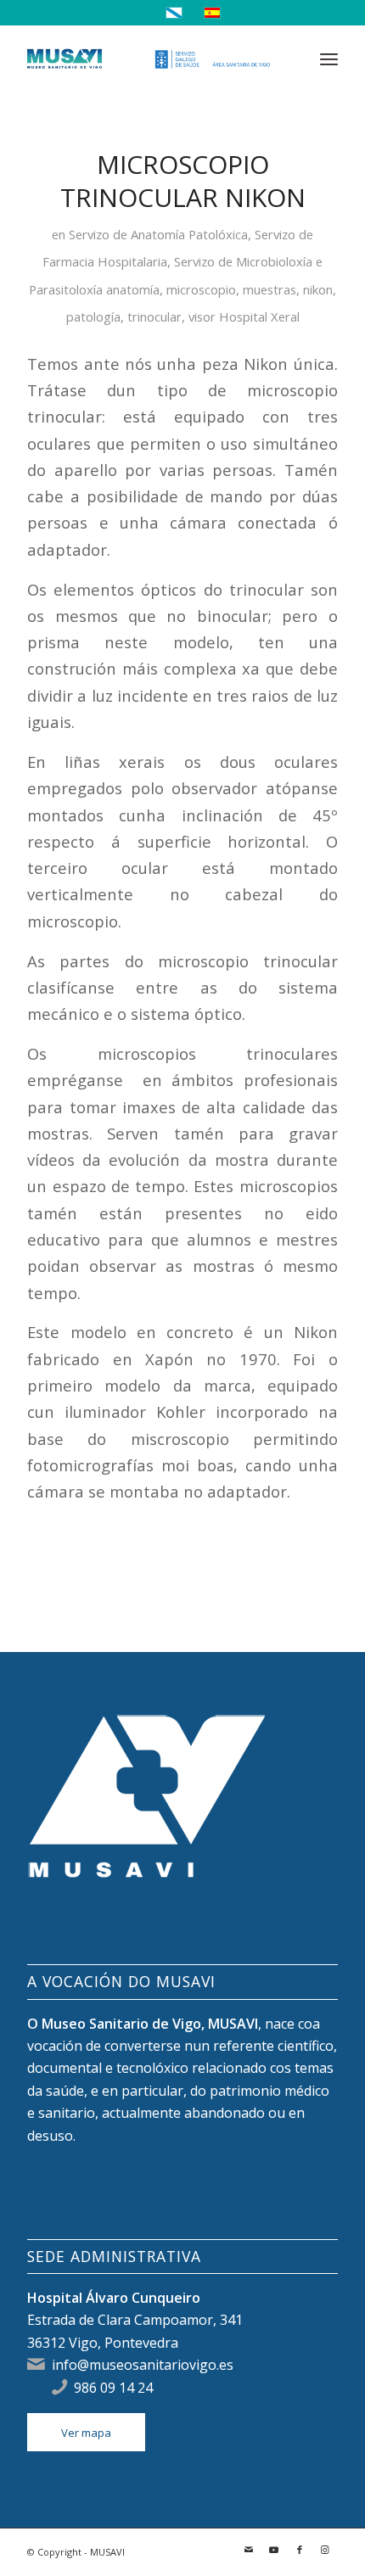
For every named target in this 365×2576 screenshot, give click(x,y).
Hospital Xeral (259, 316)
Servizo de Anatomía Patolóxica (158, 234)
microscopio (201, 289)
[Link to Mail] (249, 2550)
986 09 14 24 (113, 2388)
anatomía (133, 289)
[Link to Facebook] (300, 2550)
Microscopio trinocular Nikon (183, 181)
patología (93, 316)
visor (202, 316)
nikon (318, 289)
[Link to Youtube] (274, 2550)
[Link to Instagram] (325, 2550)
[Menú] (329, 59)
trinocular (154, 316)
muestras (270, 289)
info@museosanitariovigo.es (143, 2365)
